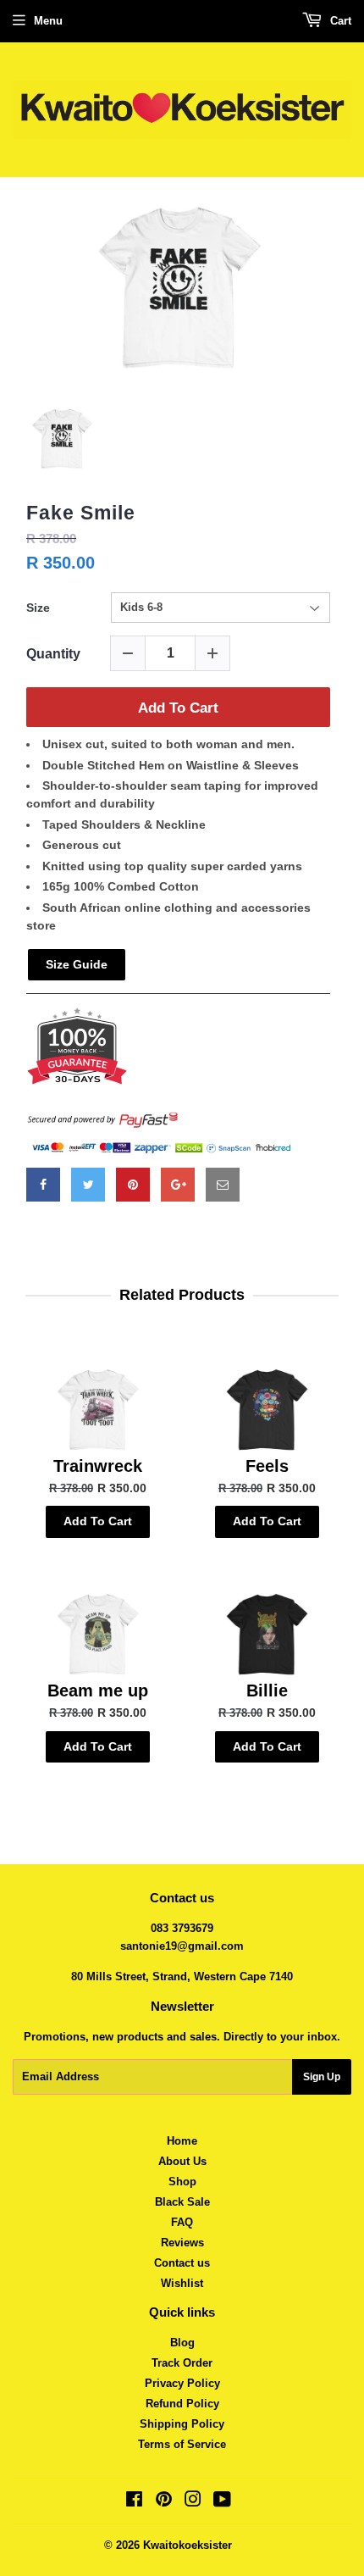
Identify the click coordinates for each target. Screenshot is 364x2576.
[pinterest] (133, 1185)
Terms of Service (182, 2444)
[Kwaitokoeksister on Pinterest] (164, 2502)
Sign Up (322, 2077)
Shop (182, 2182)
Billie (267, 1690)
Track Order (182, 2363)
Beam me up (98, 1690)
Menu (48, 21)
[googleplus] (178, 1185)
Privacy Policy (182, 2383)
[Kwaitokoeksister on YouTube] (222, 2502)
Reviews (182, 2243)
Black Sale (182, 2202)
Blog (182, 2343)
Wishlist (182, 2283)
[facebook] (43, 1185)
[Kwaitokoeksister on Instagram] (193, 2502)
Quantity (53, 654)
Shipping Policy (182, 2424)
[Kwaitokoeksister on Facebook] (134, 2502)
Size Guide (77, 964)
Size (38, 608)
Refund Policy (182, 2404)
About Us (182, 2161)
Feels (267, 1466)
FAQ (182, 2222)
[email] (223, 1185)
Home (182, 2141)
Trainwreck (98, 1466)
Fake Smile (81, 513)
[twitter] (88, 1185)
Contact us (182, 2263)
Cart (339, 21)
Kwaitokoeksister (188, 2545)
